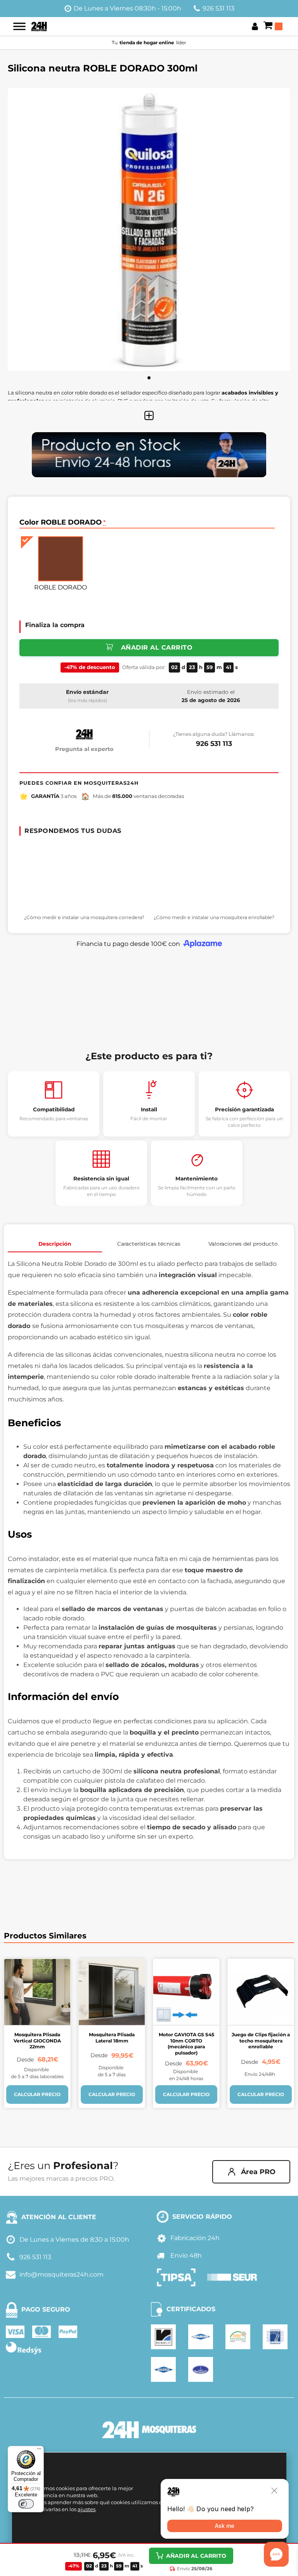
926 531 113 (218, 8)
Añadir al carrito (157, 647)
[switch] (26, 2504)
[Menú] (39, 2451)
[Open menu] (19, 26)
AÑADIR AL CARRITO (196, 2556)
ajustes (87, 2509)
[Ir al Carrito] (273, 26)
